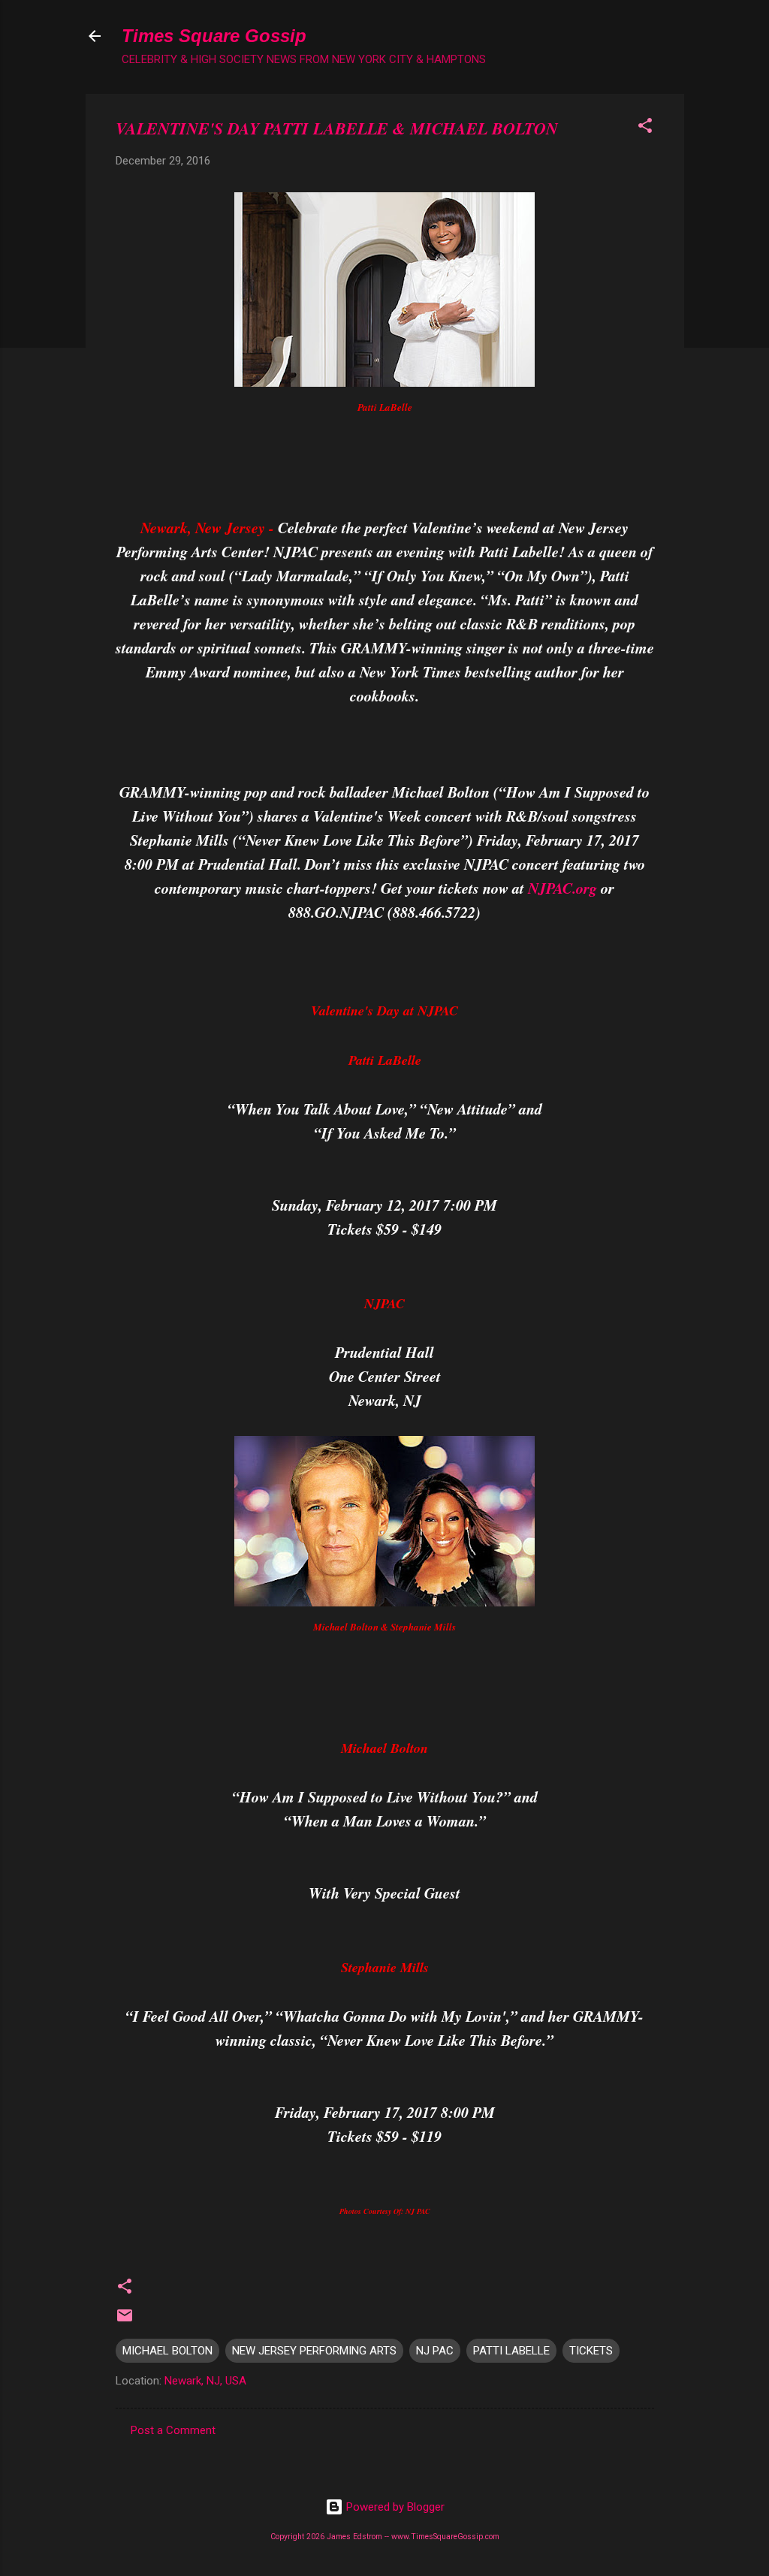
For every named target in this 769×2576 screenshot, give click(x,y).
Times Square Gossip (214, 36)
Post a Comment (173, 2430)
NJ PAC (435, 2351)
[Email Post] (125, 2321)
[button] (645, 128)
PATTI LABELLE (511, 2351)
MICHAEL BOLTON (167, 2351)
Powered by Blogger (394, 2507)
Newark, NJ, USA (205, 2381)
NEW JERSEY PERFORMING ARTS (314, 2351)
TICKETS (591, 2351)
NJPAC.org (562, 888)
